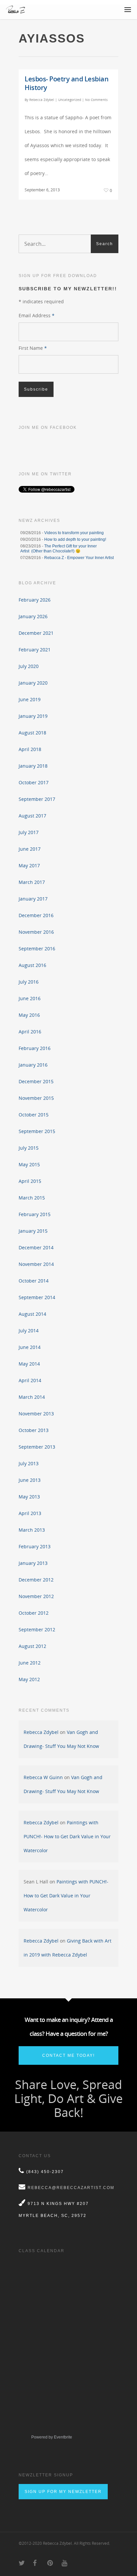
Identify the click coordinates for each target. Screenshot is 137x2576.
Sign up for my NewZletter (63, 2492)
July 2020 (29, 666)
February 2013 (35, 1546)
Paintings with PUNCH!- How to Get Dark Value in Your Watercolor (67, 1836)
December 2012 (36, 1580)
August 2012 (32, 1646)
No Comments (96, 100)
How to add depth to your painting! (75, 539)
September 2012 (37, 1629)
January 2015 (33, 1231)
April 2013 (30, 1513)
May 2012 (29, 1679)
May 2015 (29, 1164)
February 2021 (35, 650)
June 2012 (30, 1663)
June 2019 (30, 699)
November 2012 (36, 1596)
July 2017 (29, 832)
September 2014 (37, 1297)
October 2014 (34, 1281)
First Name (33, 348)
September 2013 (37, 1447)
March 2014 (32, 1397)
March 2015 (32, 1198)
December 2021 (36, 633)
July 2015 (29, 1148)
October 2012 (34, 1613)
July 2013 (29, 1463)
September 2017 (37, 799)
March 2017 (32, 882)
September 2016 (37, 949)
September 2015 (37, 1131)
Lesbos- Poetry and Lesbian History (67, 83)
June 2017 (30, 849)
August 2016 (32, 965)
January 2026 (33, 616)
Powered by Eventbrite (52, 2437)
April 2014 (30, 1380)
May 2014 (29, 1364)
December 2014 (36, 1247)
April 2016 (30, 1032)
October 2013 (34, 1430)
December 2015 (36, 1081)
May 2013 (29, 1497)
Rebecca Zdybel (42, 100)
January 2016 (33, 1065)
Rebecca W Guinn (43, 1777)
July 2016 (29, 982)
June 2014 (30, 1347)
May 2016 (29, 1015)
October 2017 (34, 782)
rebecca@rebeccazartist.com (71, 2188)
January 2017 (33, 899)
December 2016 (36, 915)
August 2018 (32, 733)
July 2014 (29, 1331)
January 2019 (33, 716)
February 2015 (35, 1214)
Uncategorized (70, 100)
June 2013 (30, 1480)
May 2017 (29, 865)
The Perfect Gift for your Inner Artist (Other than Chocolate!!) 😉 (59, 549)
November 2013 (36, 1414)
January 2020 (33, 683)
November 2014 (36, 1264)
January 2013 (33, 1563)
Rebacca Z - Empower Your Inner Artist (79, 558)
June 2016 (30, 998)
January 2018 (33, 766)
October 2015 (34, 1115)
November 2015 (36, 1098)
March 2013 (32, 1530)
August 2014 (32, 1314)
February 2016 (35, 1048)
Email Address (37, 315)
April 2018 (30, 749)
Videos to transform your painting (74, 533)
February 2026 (35, 600)
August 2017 (32, 816)
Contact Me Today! (68, 2055)
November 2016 (36, 932)
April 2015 (30, 1181)
